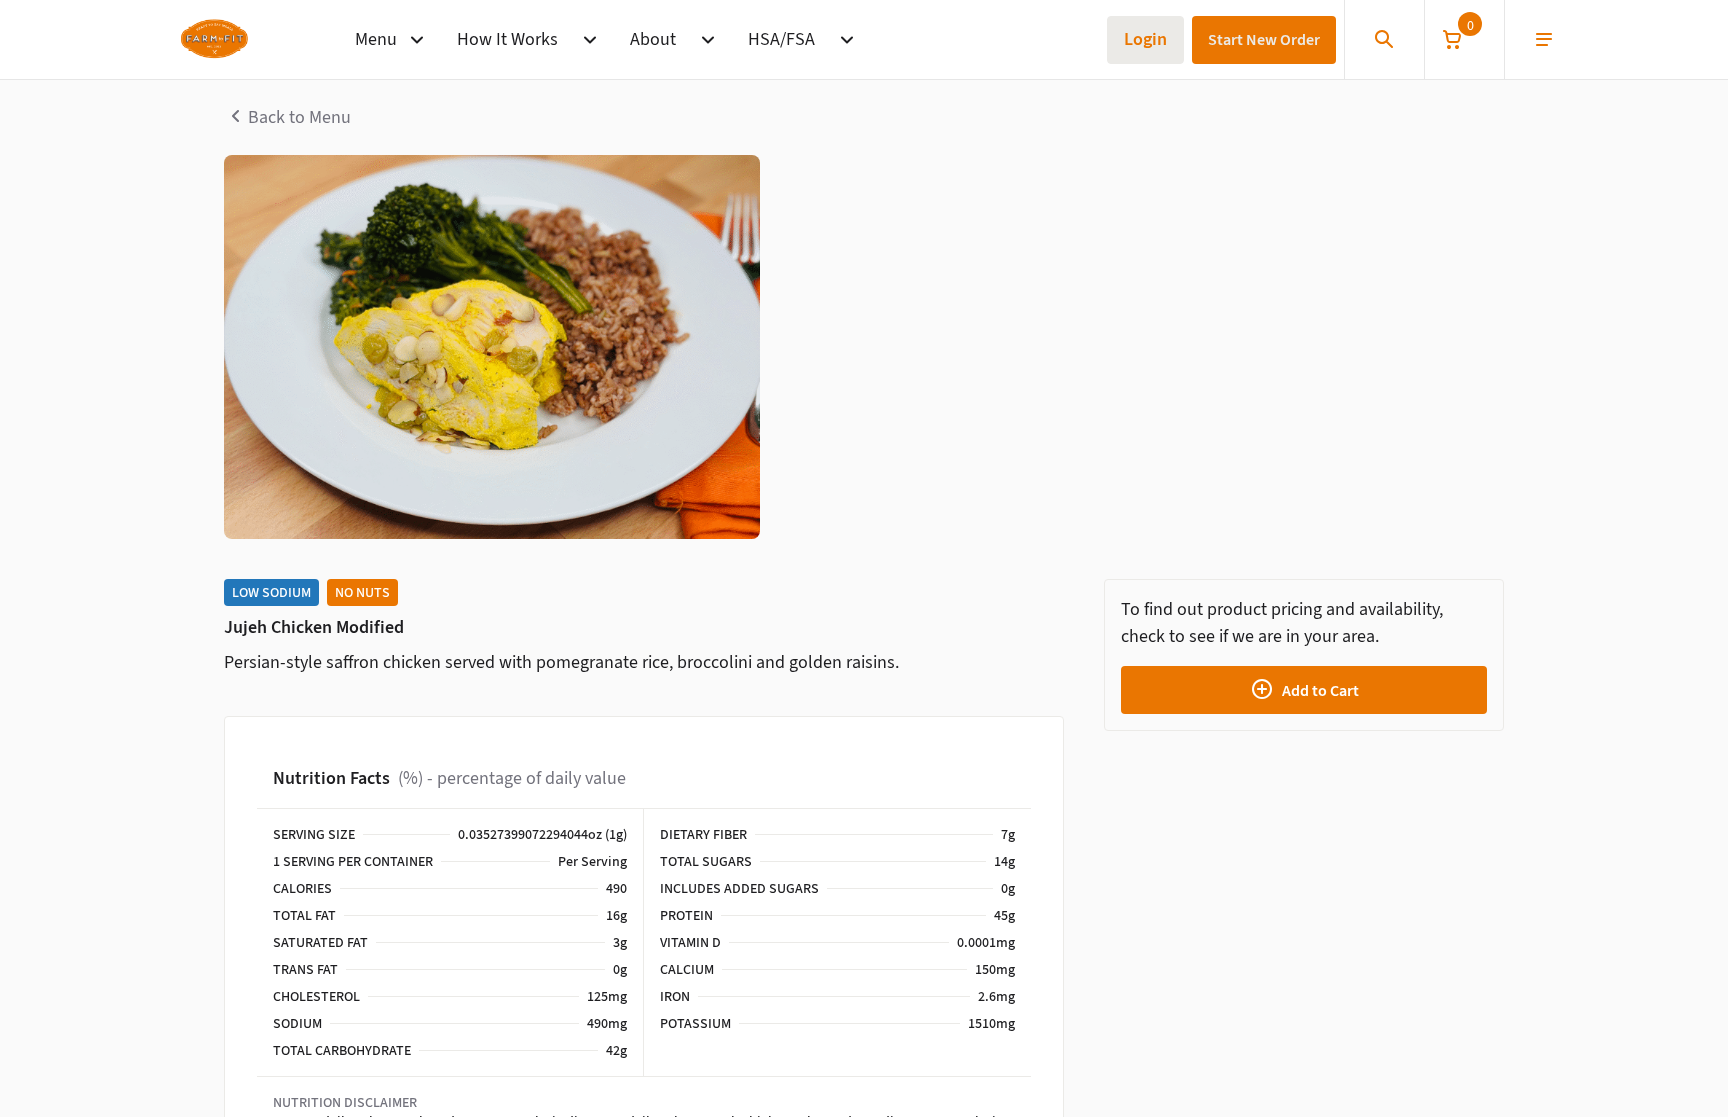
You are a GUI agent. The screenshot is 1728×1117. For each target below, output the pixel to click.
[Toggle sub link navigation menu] (590, 40)
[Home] (213, 40)
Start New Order (1264, 39)
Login (1145, 39)
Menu (376, 39)
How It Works (507, 39)
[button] (1464, 39)
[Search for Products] (1384, 40)
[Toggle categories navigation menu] (417, 40)
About (653, 39)
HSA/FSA (781, 39)
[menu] (1544, 40)
